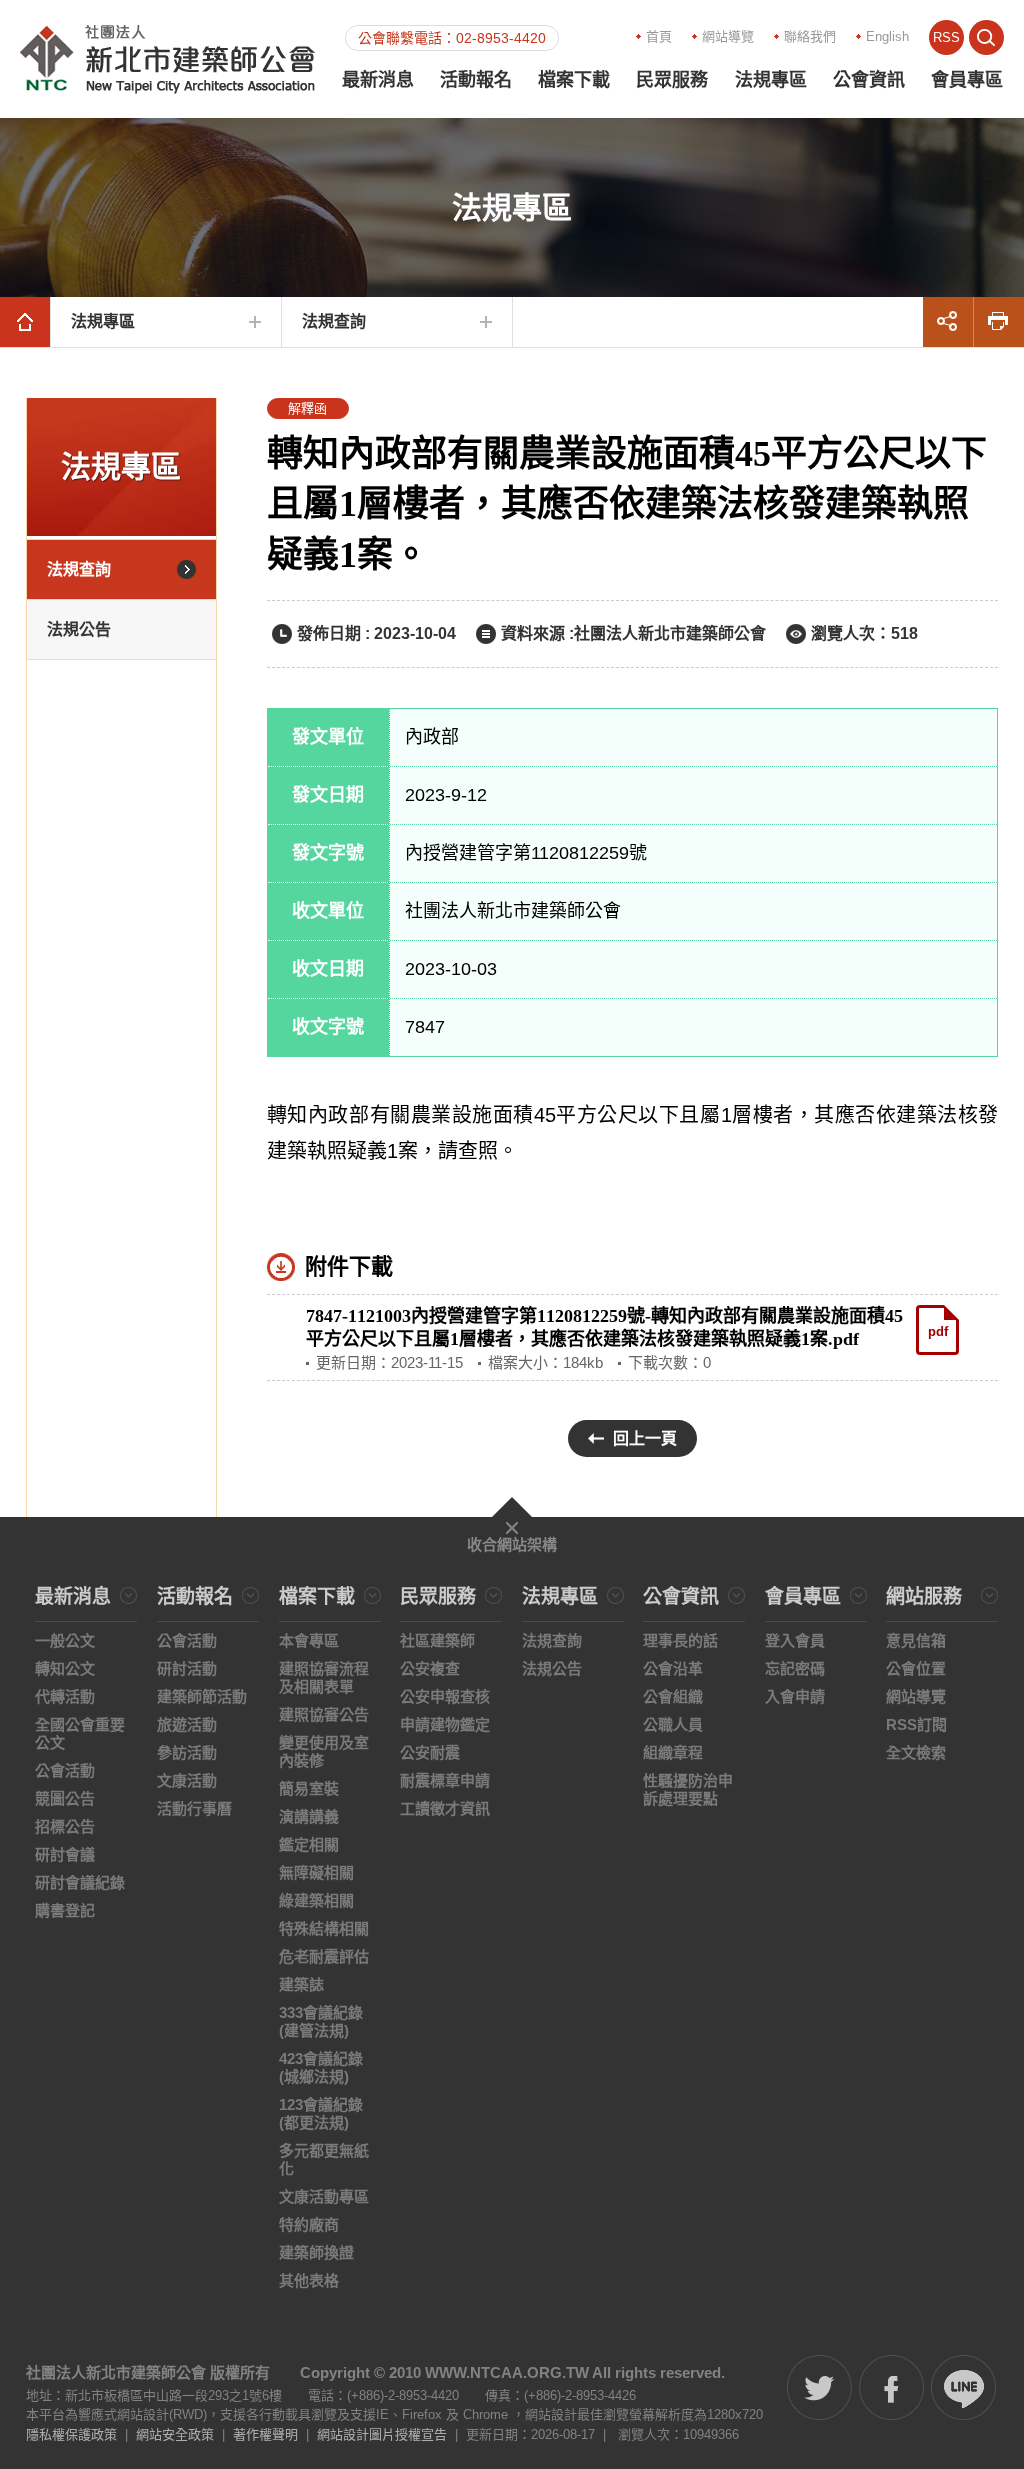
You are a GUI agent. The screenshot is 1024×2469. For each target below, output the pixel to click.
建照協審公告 (324, 1714)
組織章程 (673, 1752)
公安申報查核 (445, 1696)
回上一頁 (645, 1438)
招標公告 (65, 1826)
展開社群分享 (948, 322)
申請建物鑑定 (445, 1724)
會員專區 (967, 80)
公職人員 (673, 1724)
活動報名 (476, 80)
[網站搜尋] (986, 37)
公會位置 (916, 1668)
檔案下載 (574, 80)
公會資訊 (869, 80)
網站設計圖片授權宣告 (382, 2434)
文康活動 (187, 1780)
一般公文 (65, 1640)
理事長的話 (680, 1640)
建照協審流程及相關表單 (324, 1677)
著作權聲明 (265, 2434)
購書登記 (65, 1910)
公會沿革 (673, 1668)
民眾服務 (672, 80)
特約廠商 (309, 2224)
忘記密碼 (795, 1668)
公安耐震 (430, 1752)
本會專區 (309, 1640)
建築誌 (301, 1984)
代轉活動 (65, 1696)
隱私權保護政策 (71, 2434)
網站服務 (924, 1597)
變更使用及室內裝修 (324, 1751)
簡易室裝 (309, 1788)
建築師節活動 (202, 1696)
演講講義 (309, 1816)
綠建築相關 (316, 1900)
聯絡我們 (810, 36)
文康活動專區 (324, 2196)
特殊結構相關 (324, 1928)
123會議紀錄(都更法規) (321, 2113)
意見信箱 (916, 1640)
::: (565, 35)
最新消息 (377, 80)
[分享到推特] (819, 2387)
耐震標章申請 (445, 1780)
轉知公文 (65, 1668)
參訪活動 (187, 1752)
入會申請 (795, 1696)
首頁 (659, 36)
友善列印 (999, 322)
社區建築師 (437, 1640)
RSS (946, 37)
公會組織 (673, 1696)
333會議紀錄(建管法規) (321, 2021)
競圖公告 (65, 1798)
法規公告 (79, 629)
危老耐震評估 (324, 1956)
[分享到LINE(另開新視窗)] (963, 2387)
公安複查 (430, 1668)
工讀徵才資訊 (445, 1808)
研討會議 (65, 1854)
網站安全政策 (175, 2434)
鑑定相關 (309, 1844)
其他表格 (309, 2280)
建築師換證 (316, 2252)
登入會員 (795, 1640)
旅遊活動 (187, 1724)
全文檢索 (916, 1752)
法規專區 (770, 80)
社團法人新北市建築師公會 (167, 59)
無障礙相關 (316, 1872)
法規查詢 (334, 321)
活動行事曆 (194, 1808)
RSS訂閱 (916, 1724)
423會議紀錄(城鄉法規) (321, 2067)
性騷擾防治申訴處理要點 (688, 1789)
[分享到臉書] (891, 2387)
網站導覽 (728, 36)
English (887, 36)
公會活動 (65, 1770)
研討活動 (187, 1668)
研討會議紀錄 (80, 1882)
